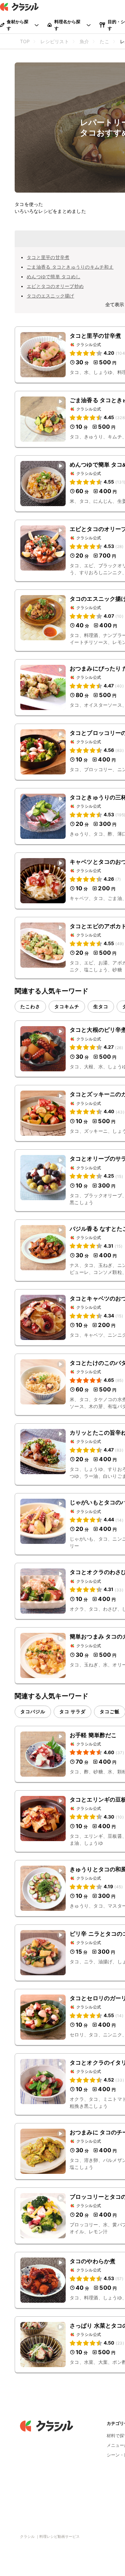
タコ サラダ (72, 1711)
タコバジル (33, 1711)
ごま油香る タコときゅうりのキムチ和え (70, 267)
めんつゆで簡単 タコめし (53, 276)
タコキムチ (67, 1006)
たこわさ (30, 1006)
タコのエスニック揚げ (50, 296)
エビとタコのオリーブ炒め (55, 286)
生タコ (101, 1006)
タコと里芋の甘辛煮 (48, 257)
